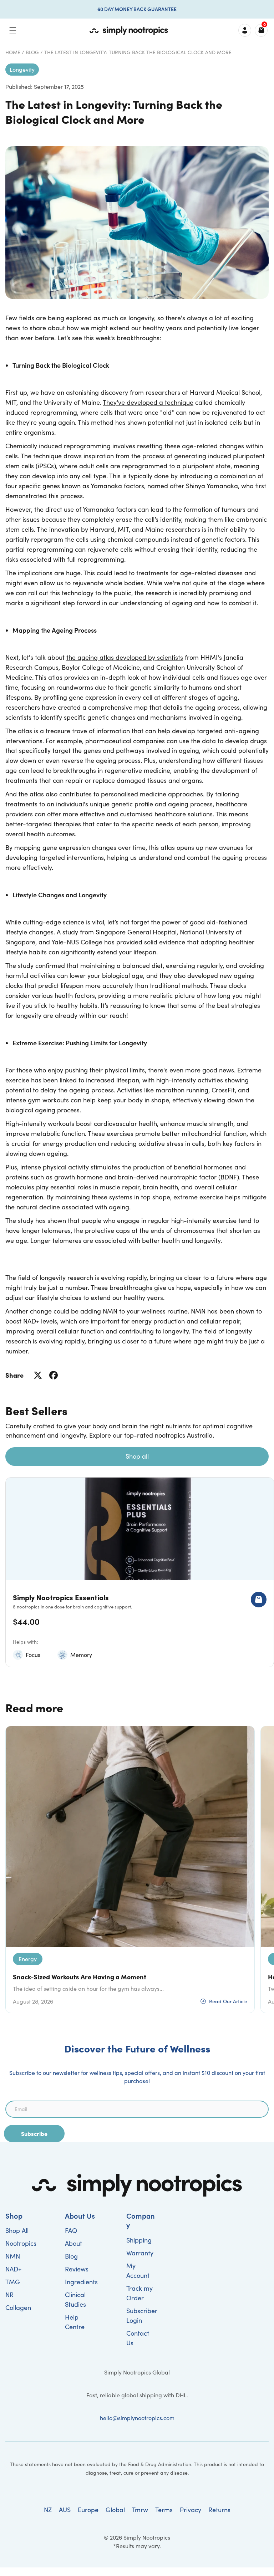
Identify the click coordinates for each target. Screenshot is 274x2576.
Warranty (140, 2253)
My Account (138, 2271)
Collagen (18, 2307)
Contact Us (138, 2338)
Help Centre (75, 2322)
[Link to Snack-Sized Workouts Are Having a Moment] (130, 1837)
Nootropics (21, 2243)
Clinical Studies (75, 2299)
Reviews (77, 2269)
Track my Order (139, 2293)
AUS (65, 2510)
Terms (164, 2510)
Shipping (139, 2240)
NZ (48, 2510)
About (73, 2243)
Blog (32, 52)
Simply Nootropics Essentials (61, 1597)
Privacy (191, 2510)
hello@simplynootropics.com (137, 2418)
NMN (13, 2256)
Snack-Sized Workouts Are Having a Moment (80, 1977)
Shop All (17, 2230)
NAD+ (13, 2269)
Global (115, 2510)
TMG (13, 2282)
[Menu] (13, 30)
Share (14, 1375)
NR (9, 2295)
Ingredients (81, 2282)
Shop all (137, 1456)
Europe (88, 2510)
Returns (219, 2510)
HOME (13, 52)
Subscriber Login (142, 2315)
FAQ (71, 2230)
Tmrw (140, 2510)
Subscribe (34, 2133)
